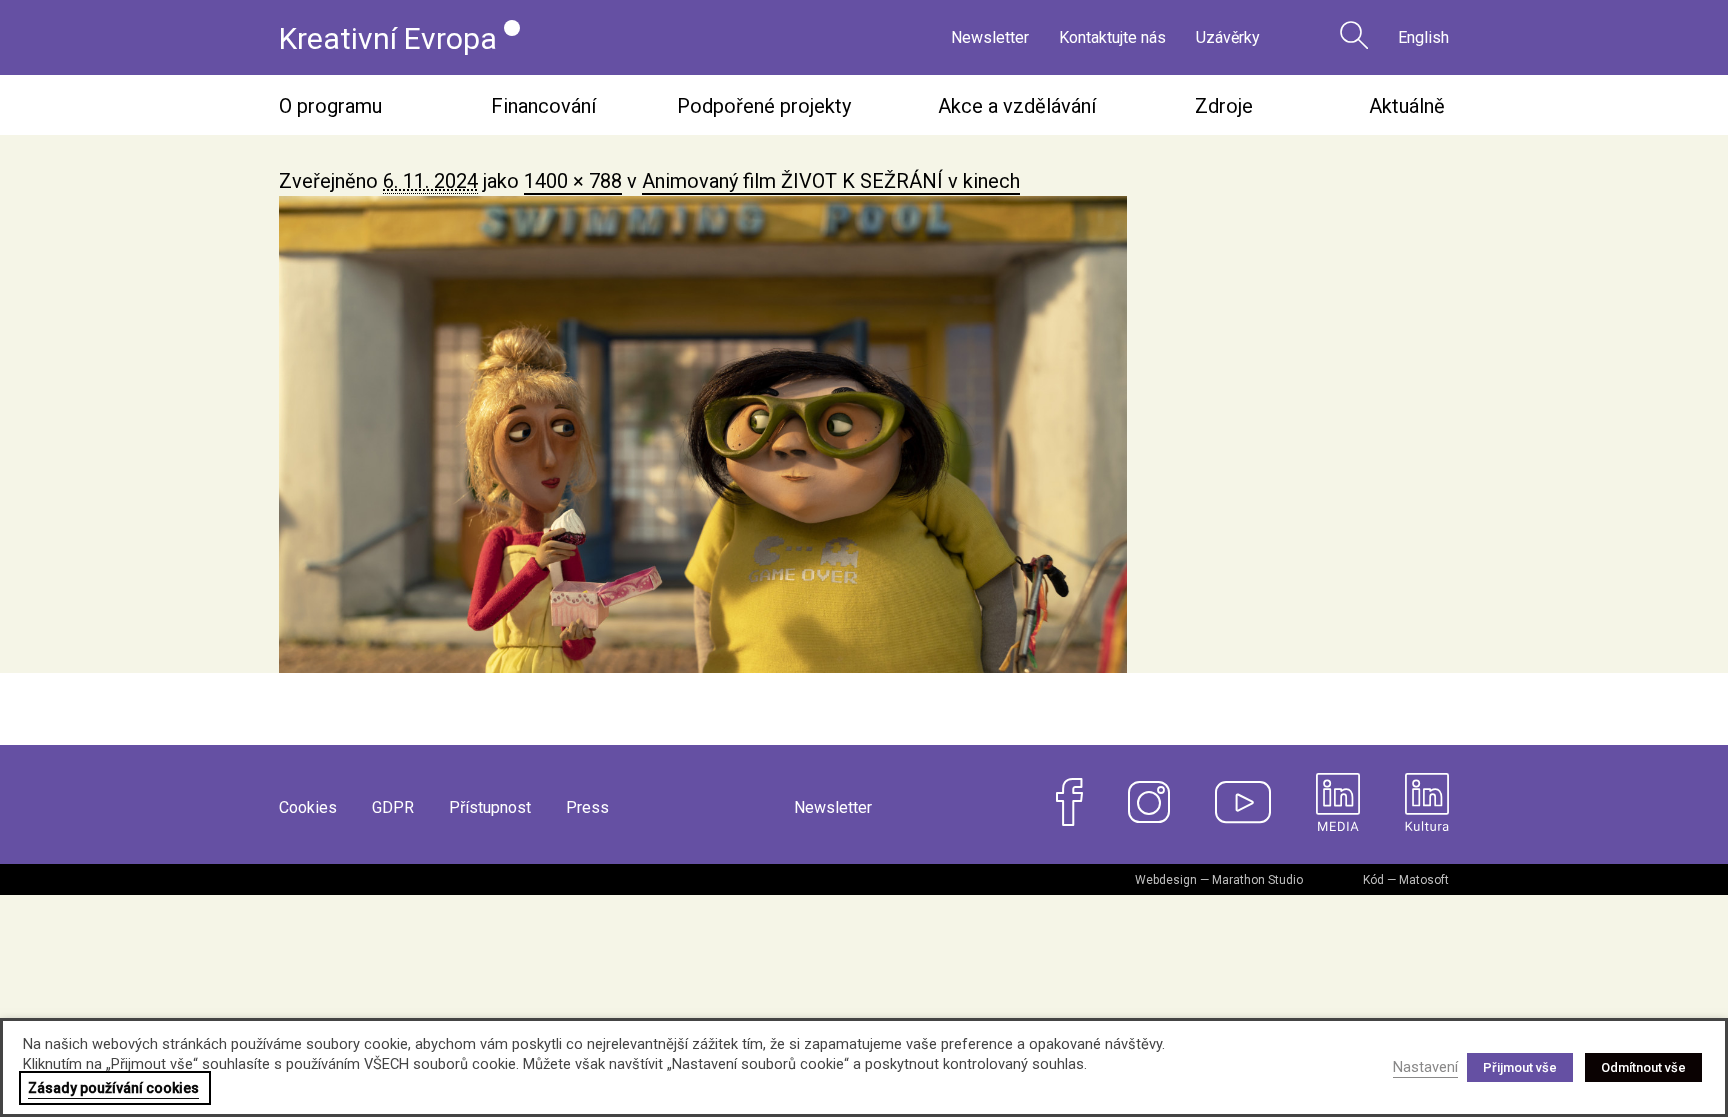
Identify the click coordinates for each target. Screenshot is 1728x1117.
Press (587, 807)
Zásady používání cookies (113, 1088)
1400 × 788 (573, 181)
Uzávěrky (1228, 37)
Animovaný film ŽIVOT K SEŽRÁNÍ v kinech (831, 181)
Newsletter (990, 37)
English (1423, 37)
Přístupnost (490, 807)
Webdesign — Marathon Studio (1219, 880)
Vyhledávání (1354, 35)
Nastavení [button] (1425, 1067)
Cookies (308, 807)
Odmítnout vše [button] (1643, 1067)
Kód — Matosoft (1406, 880)
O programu (330, 106)
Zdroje (1224, 106)
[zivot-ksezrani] (864, 434)
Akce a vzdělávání (1017, 106)
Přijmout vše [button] (1520, 1067)
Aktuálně (1407, 106)
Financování (543, 106)
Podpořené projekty (764, 106)
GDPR (393, 807)
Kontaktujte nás (1112, 37)
